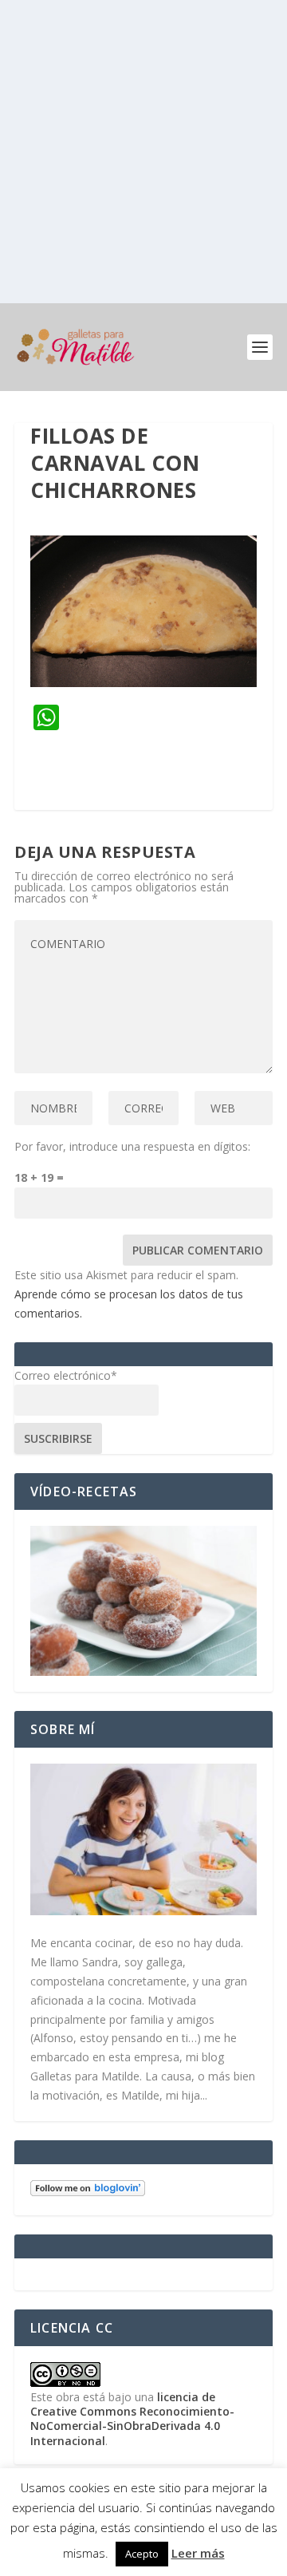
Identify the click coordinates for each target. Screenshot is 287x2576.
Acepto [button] (142, 2554)
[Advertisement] (143, 152)
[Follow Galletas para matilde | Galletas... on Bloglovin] (88, 2192)
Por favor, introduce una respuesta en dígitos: (132, 1146)
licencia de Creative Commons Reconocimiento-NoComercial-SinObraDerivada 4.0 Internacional (132, 2419)
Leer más (198, 2553)
